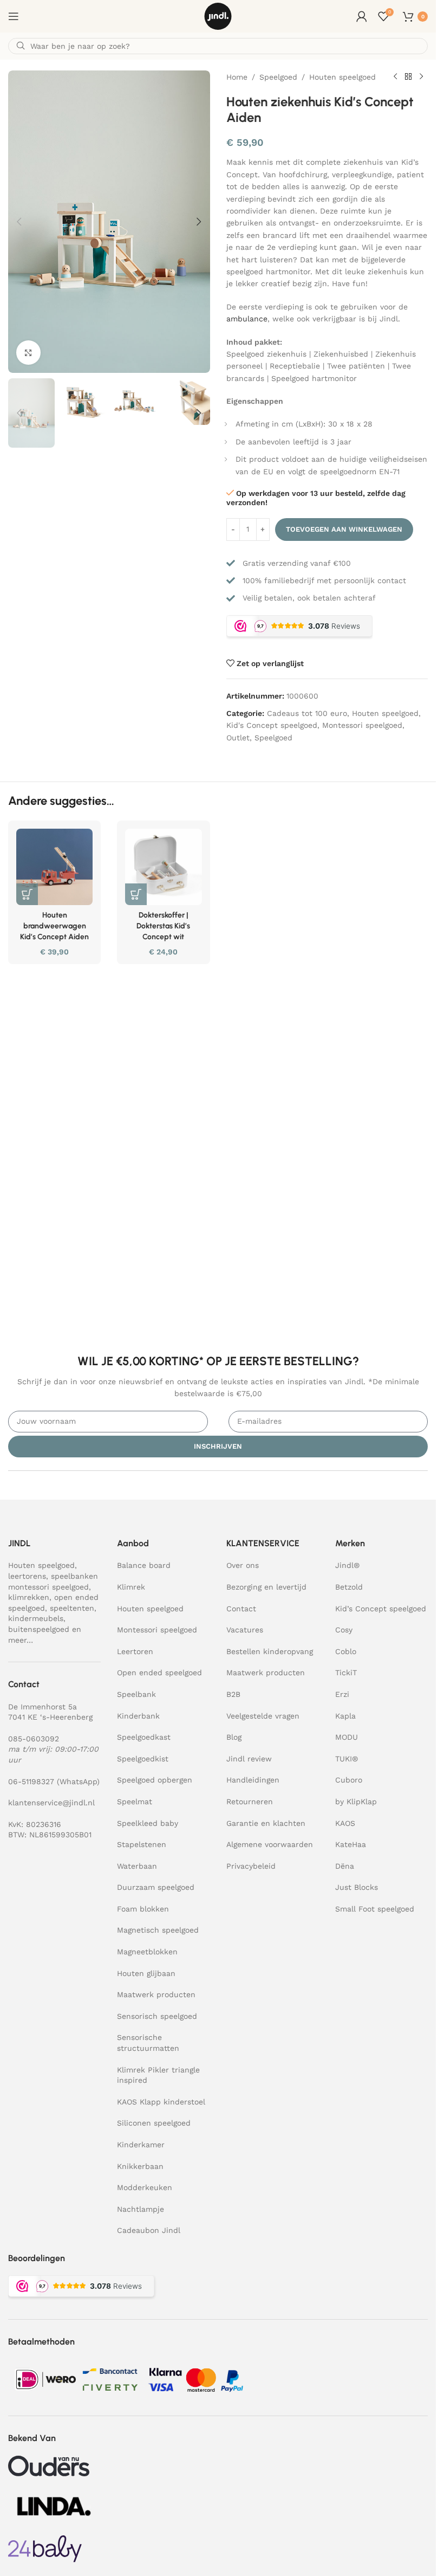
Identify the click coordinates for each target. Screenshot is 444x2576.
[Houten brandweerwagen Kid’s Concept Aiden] (54, 867)
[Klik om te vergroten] (28, 353)
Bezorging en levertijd (266, 1587)
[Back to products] (408, 77)
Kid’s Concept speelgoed (381, 1609)
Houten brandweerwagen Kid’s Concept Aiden (54, 926)
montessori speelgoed (48, 1587)
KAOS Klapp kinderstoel (161, 2102)
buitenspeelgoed (39, 1629)
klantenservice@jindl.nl (51, 1803)
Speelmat (135, 1802)
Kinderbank (138, 1716)
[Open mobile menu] (14, 16)
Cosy (344, 1630)
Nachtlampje (141, 2209)
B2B (233, 1694)
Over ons (243, 1565)
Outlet (238, 738)
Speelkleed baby (148, 1823)
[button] (19, 222)
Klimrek (131, 1587)
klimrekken (29, 1597)
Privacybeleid (251, 1866)
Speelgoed (278, 77)
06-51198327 (31, 1781)
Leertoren (135, 1651)
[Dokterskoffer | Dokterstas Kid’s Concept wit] (163, 867)
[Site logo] (218, 16)
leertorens (27, 1576)
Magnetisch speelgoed (158, 1931)
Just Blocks (357, 1887)
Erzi (342, 1694)
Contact (241, 1609)
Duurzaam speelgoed (156, 1887)
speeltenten (72, 1608)
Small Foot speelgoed (375, 1909)
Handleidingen (253, 1780)
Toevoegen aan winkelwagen (344, 529)
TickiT (346, 1673)
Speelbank (136, 1694)
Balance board (144, 1565)
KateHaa (351, 1844)
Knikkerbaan (140, 2166)
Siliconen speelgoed (154, 2123)
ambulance (247, 319)
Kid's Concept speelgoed (272, 725)
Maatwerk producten (156, 1994)
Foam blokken (143, 1909)
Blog (234, 1737)
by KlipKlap (356, 1802)
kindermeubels (36, 1618)
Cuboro (349, 1780)
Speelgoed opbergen (155, 1780)
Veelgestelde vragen (263, 1716)
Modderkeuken (145, 2187)
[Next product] (421, 77)
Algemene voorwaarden (270, 1844)
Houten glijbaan (146, 1973)
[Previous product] (395, 77)
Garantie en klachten (266, 1823)
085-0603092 (34, 1739)
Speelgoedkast (144, 1737)
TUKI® (347, 1759)
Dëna (345, 1866)
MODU (347, 1737)
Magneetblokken (147, 1952)
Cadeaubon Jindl (149, 2230)
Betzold (349, 1587)
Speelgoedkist (143, 1759)
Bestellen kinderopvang (270, 1651)
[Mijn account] (362, 16)
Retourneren (250, 1802)
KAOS (345, 1823)
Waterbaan (137, 1866)
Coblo (346, 1651)
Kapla (345, 1716)
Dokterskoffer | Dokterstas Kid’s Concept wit (163, 926)
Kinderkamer (141, 2145)
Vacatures (245, 1630)
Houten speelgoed (342, 77)
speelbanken (74, 1576)
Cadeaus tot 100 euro (307, 713)
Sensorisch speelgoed (157, 2016)
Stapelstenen (142, 1844)
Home (237, 77)
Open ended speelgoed (159, 1673)
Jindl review (249, 1759)
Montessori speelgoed (362, 725)
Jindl (347, 1565)
